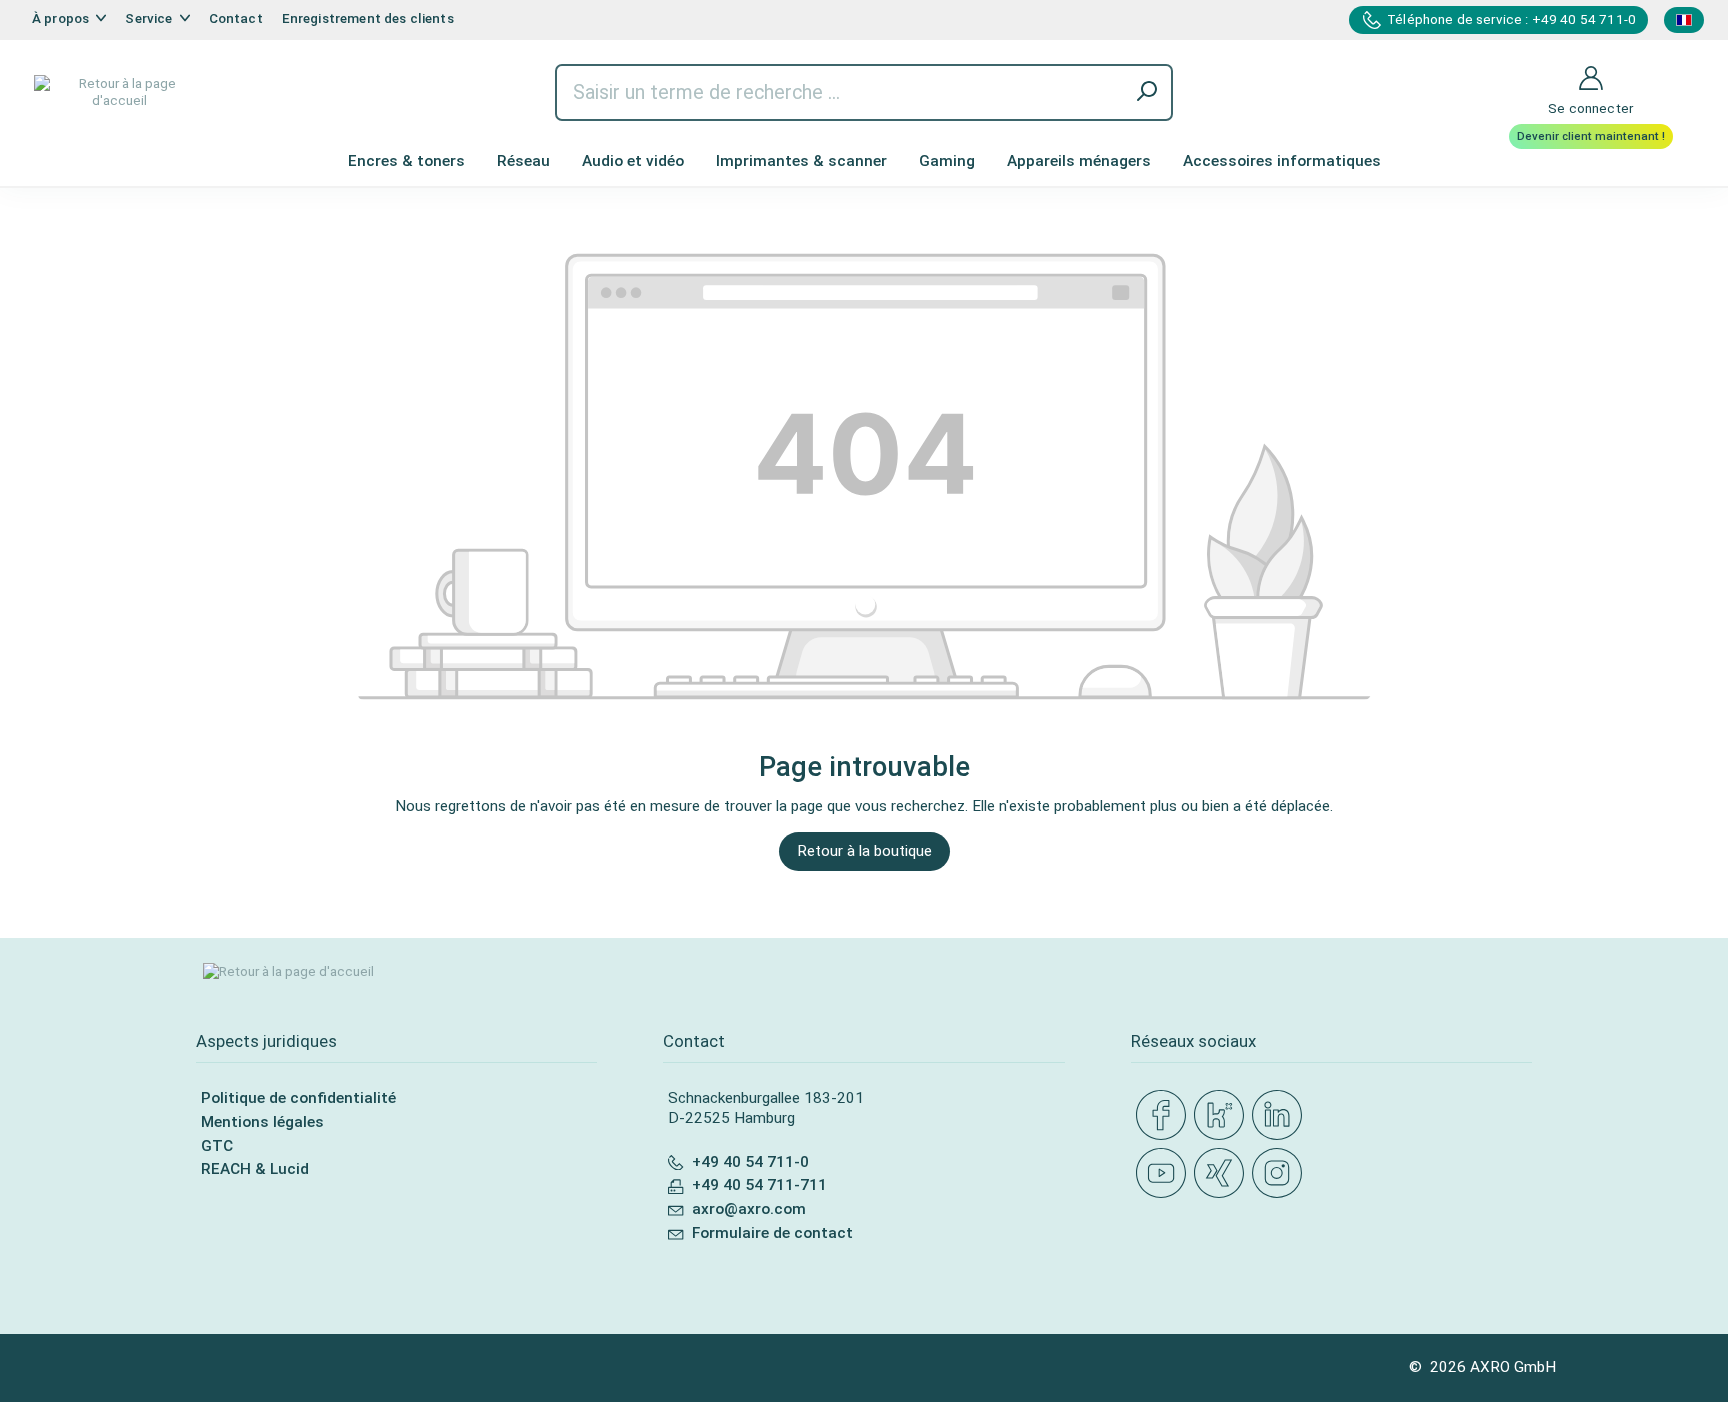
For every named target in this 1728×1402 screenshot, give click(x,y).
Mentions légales (262, 1122)
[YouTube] (1165, 1174)
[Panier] (1679, 65)
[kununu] (1223, 1116)
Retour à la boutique (864, 851)
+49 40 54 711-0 (750, 1162)
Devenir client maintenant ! (1591, 136)
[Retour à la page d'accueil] (119, 92)
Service (150, 18)
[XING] (1223, 1174)
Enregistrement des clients (368, 18)
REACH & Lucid (255, 1169)
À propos (62, 18)
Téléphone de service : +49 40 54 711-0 (1511, 19)
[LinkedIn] (1281, 1116)
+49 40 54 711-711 (759, 1185)
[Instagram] (1281, 1174)
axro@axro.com (749, 1209)
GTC (217, 1146)
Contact (236, 18)
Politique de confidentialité (298, 1098)
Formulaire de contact (772, 1233)
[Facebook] (1165, 1116)
